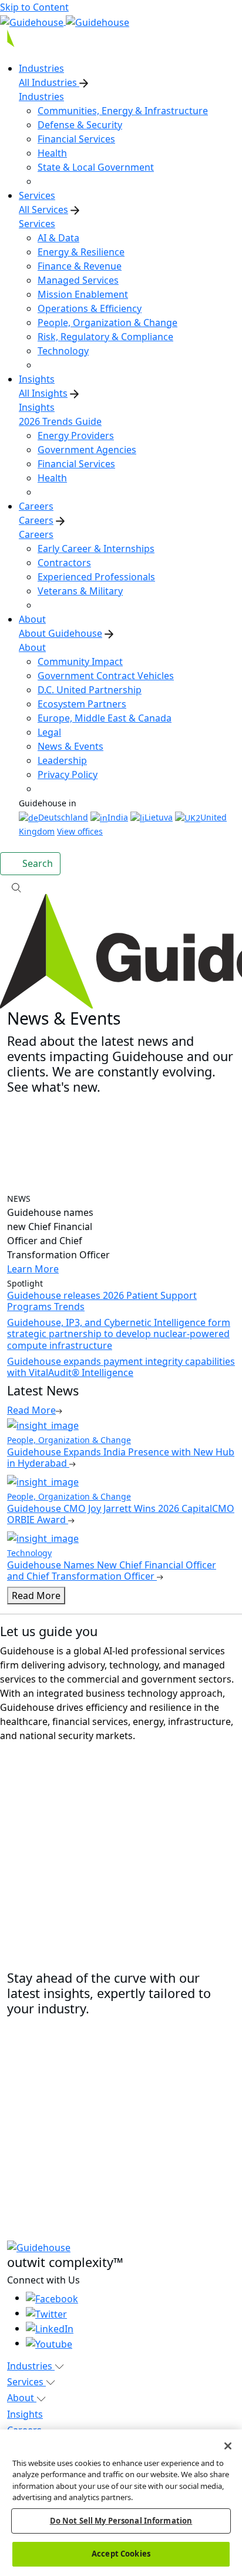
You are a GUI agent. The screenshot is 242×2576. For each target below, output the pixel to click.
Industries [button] (31, 2366)
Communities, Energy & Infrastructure (123, 111)
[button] (121, 887)
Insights (37, 407)
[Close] (228, 2446)
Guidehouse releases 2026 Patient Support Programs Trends (102, 1301)
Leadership (62, 760)
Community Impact (80, 662)
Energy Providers (76, 436)
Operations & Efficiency (90, 308)
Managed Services (78, 280)
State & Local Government (96, 167)
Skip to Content (34, 7)
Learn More (33, 1269)
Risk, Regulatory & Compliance (105, 337)
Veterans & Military (80, 591)
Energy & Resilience (81, 252)
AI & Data (58, 238)
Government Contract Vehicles (106, 676)
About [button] (22, 2398)
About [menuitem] (32, 619)
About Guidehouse (60, 633)
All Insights (43, 393)
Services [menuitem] (37, 195)
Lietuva (159, 817)
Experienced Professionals (96, 577)
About (32, 647)
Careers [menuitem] (36, 506)
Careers (36, 520)
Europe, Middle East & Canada (105, 718)
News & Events (70, 746)
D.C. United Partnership (90, 690)
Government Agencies (87, 450)
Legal (49, 732)
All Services (43, 210)
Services (37, 224)
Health (52, 153)
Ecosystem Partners (82, 704)
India (118, 817)
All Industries (49, 82)
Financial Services (76, 139)
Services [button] (26, 2382)
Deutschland (63, 817)
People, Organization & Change (107, 323)
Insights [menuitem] (37, 379)
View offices (80, 831)
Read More (36, 1596)
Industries (41, 97)
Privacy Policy (68, 775)
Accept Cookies (121, 2554)
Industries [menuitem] (41, 68)
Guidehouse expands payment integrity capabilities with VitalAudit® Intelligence (121, 1367)
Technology (63, 351)
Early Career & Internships (96, 549)
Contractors (64, 563)
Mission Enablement (83, 294)
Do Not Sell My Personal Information (121, 2521)
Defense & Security (80, 125)
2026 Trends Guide (60, 421)
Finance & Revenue (80, 266)
